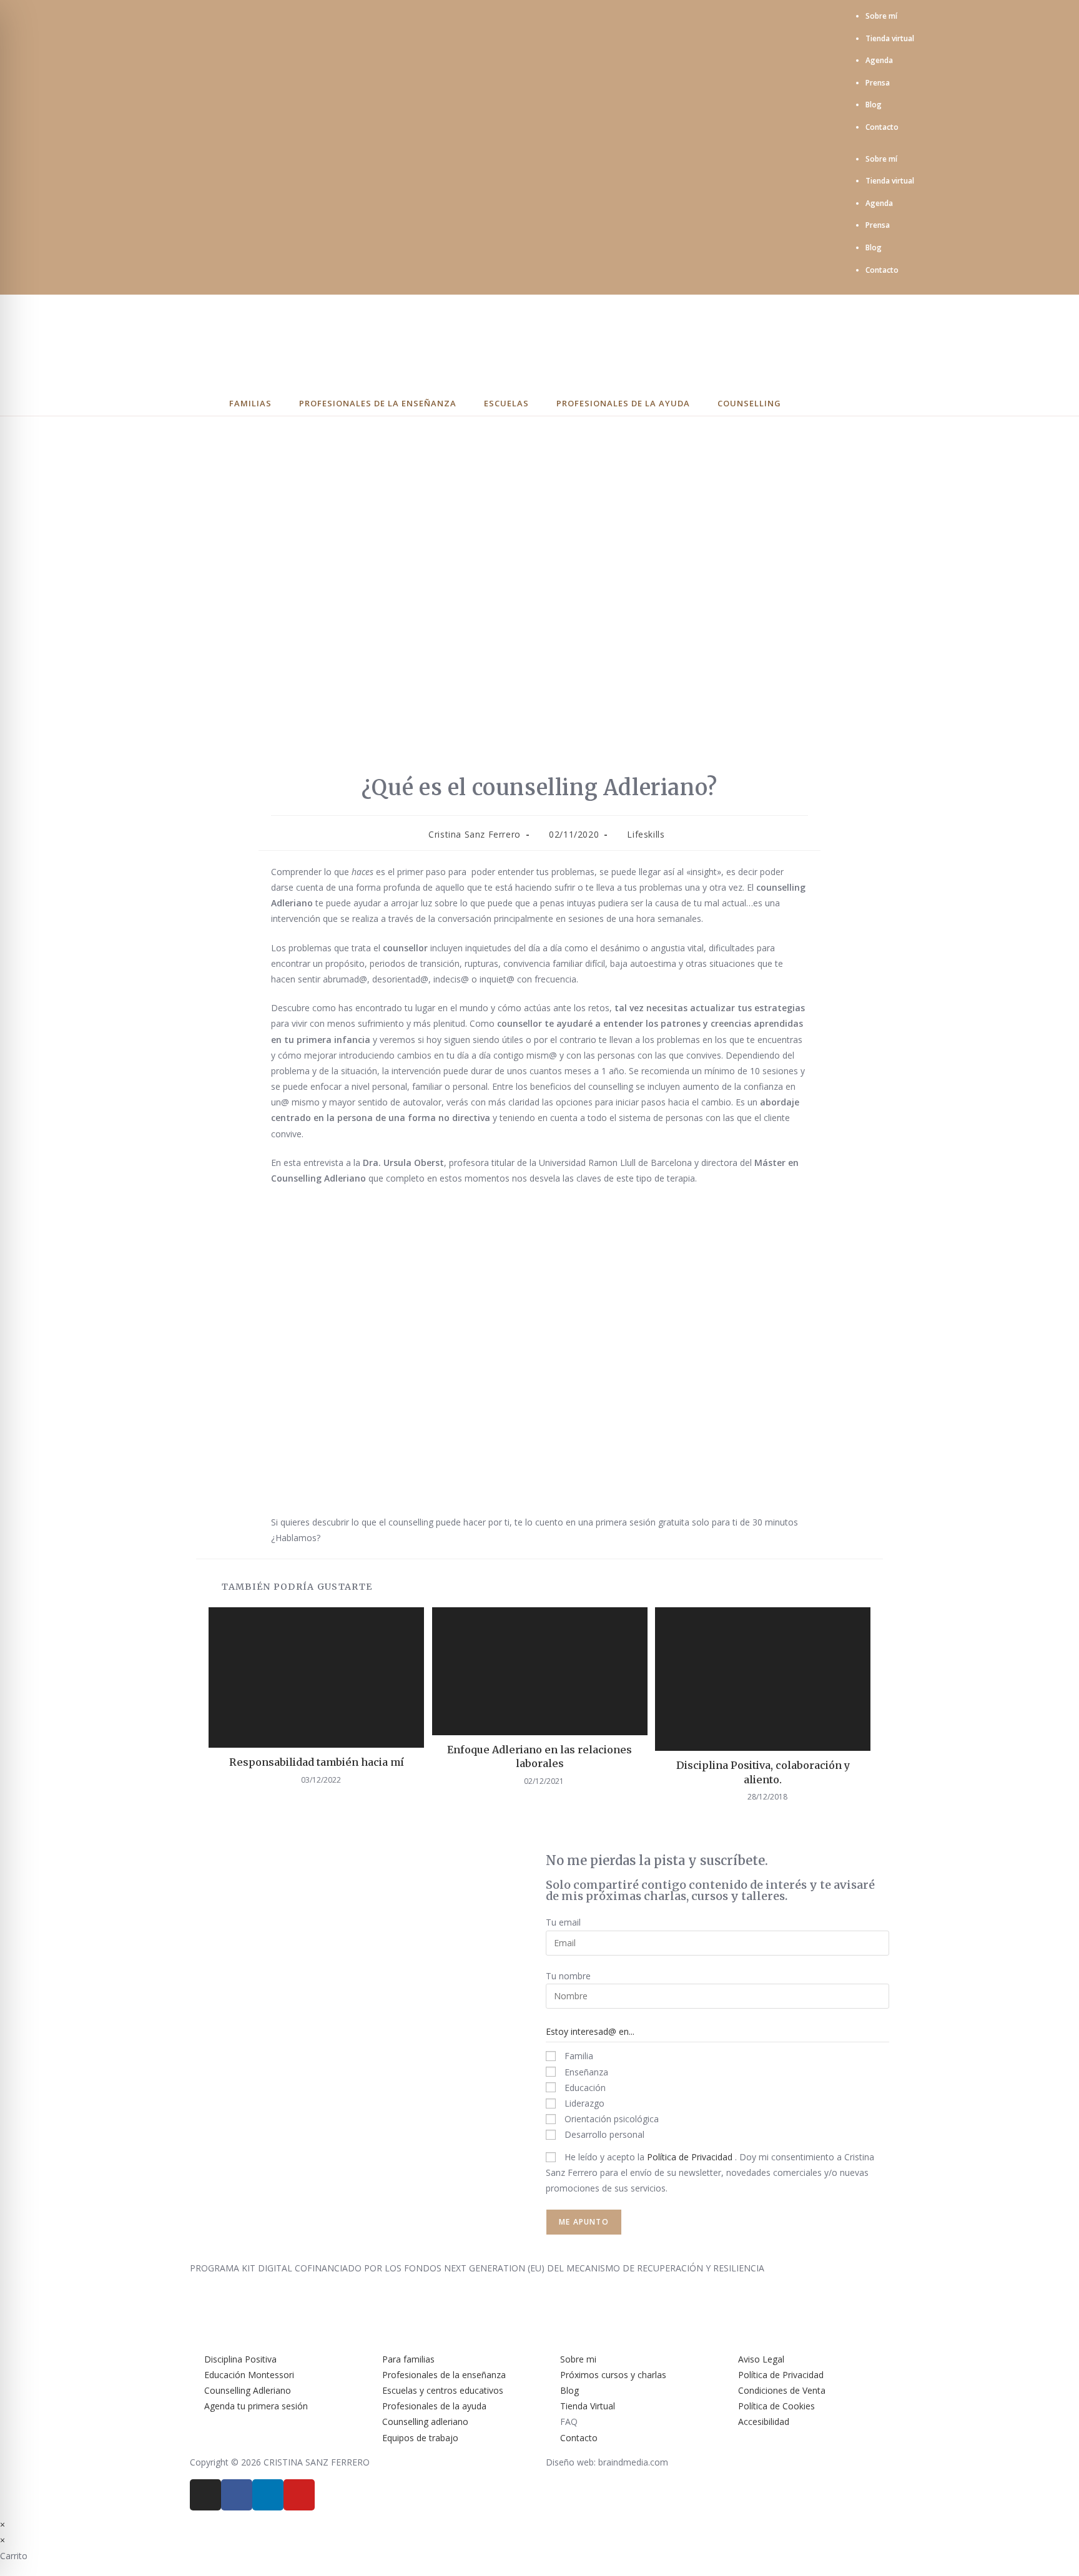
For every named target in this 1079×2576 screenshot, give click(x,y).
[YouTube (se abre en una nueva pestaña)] (218, 147)
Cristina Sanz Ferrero (475, 834)
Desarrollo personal (603, 2134)
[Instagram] (205, 2495)
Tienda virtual (890, 38)
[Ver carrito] (812, 404)
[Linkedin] (268, 2495)
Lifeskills (646, 834)
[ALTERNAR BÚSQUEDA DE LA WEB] (846, 404)
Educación (584, 2088)
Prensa (878, 83)
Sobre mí (881, 16)
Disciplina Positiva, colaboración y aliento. (763, 1772)
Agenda (879, 60)
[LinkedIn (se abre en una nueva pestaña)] (202, 147)
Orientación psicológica (610, 2119)
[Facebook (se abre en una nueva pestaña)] (171, 147)
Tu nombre (568, 1976)
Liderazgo (583, 2103)
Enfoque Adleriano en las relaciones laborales (539, 1756)
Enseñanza (585, 2072)
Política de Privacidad (691, 2157)
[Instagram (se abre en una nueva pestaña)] (185, 147)
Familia (578, 2056)
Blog (874, 105)
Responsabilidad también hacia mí (317, 1762)
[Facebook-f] (237, 2495)
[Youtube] (299, 2495)
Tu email (563, 1922)
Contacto (882, 127)
